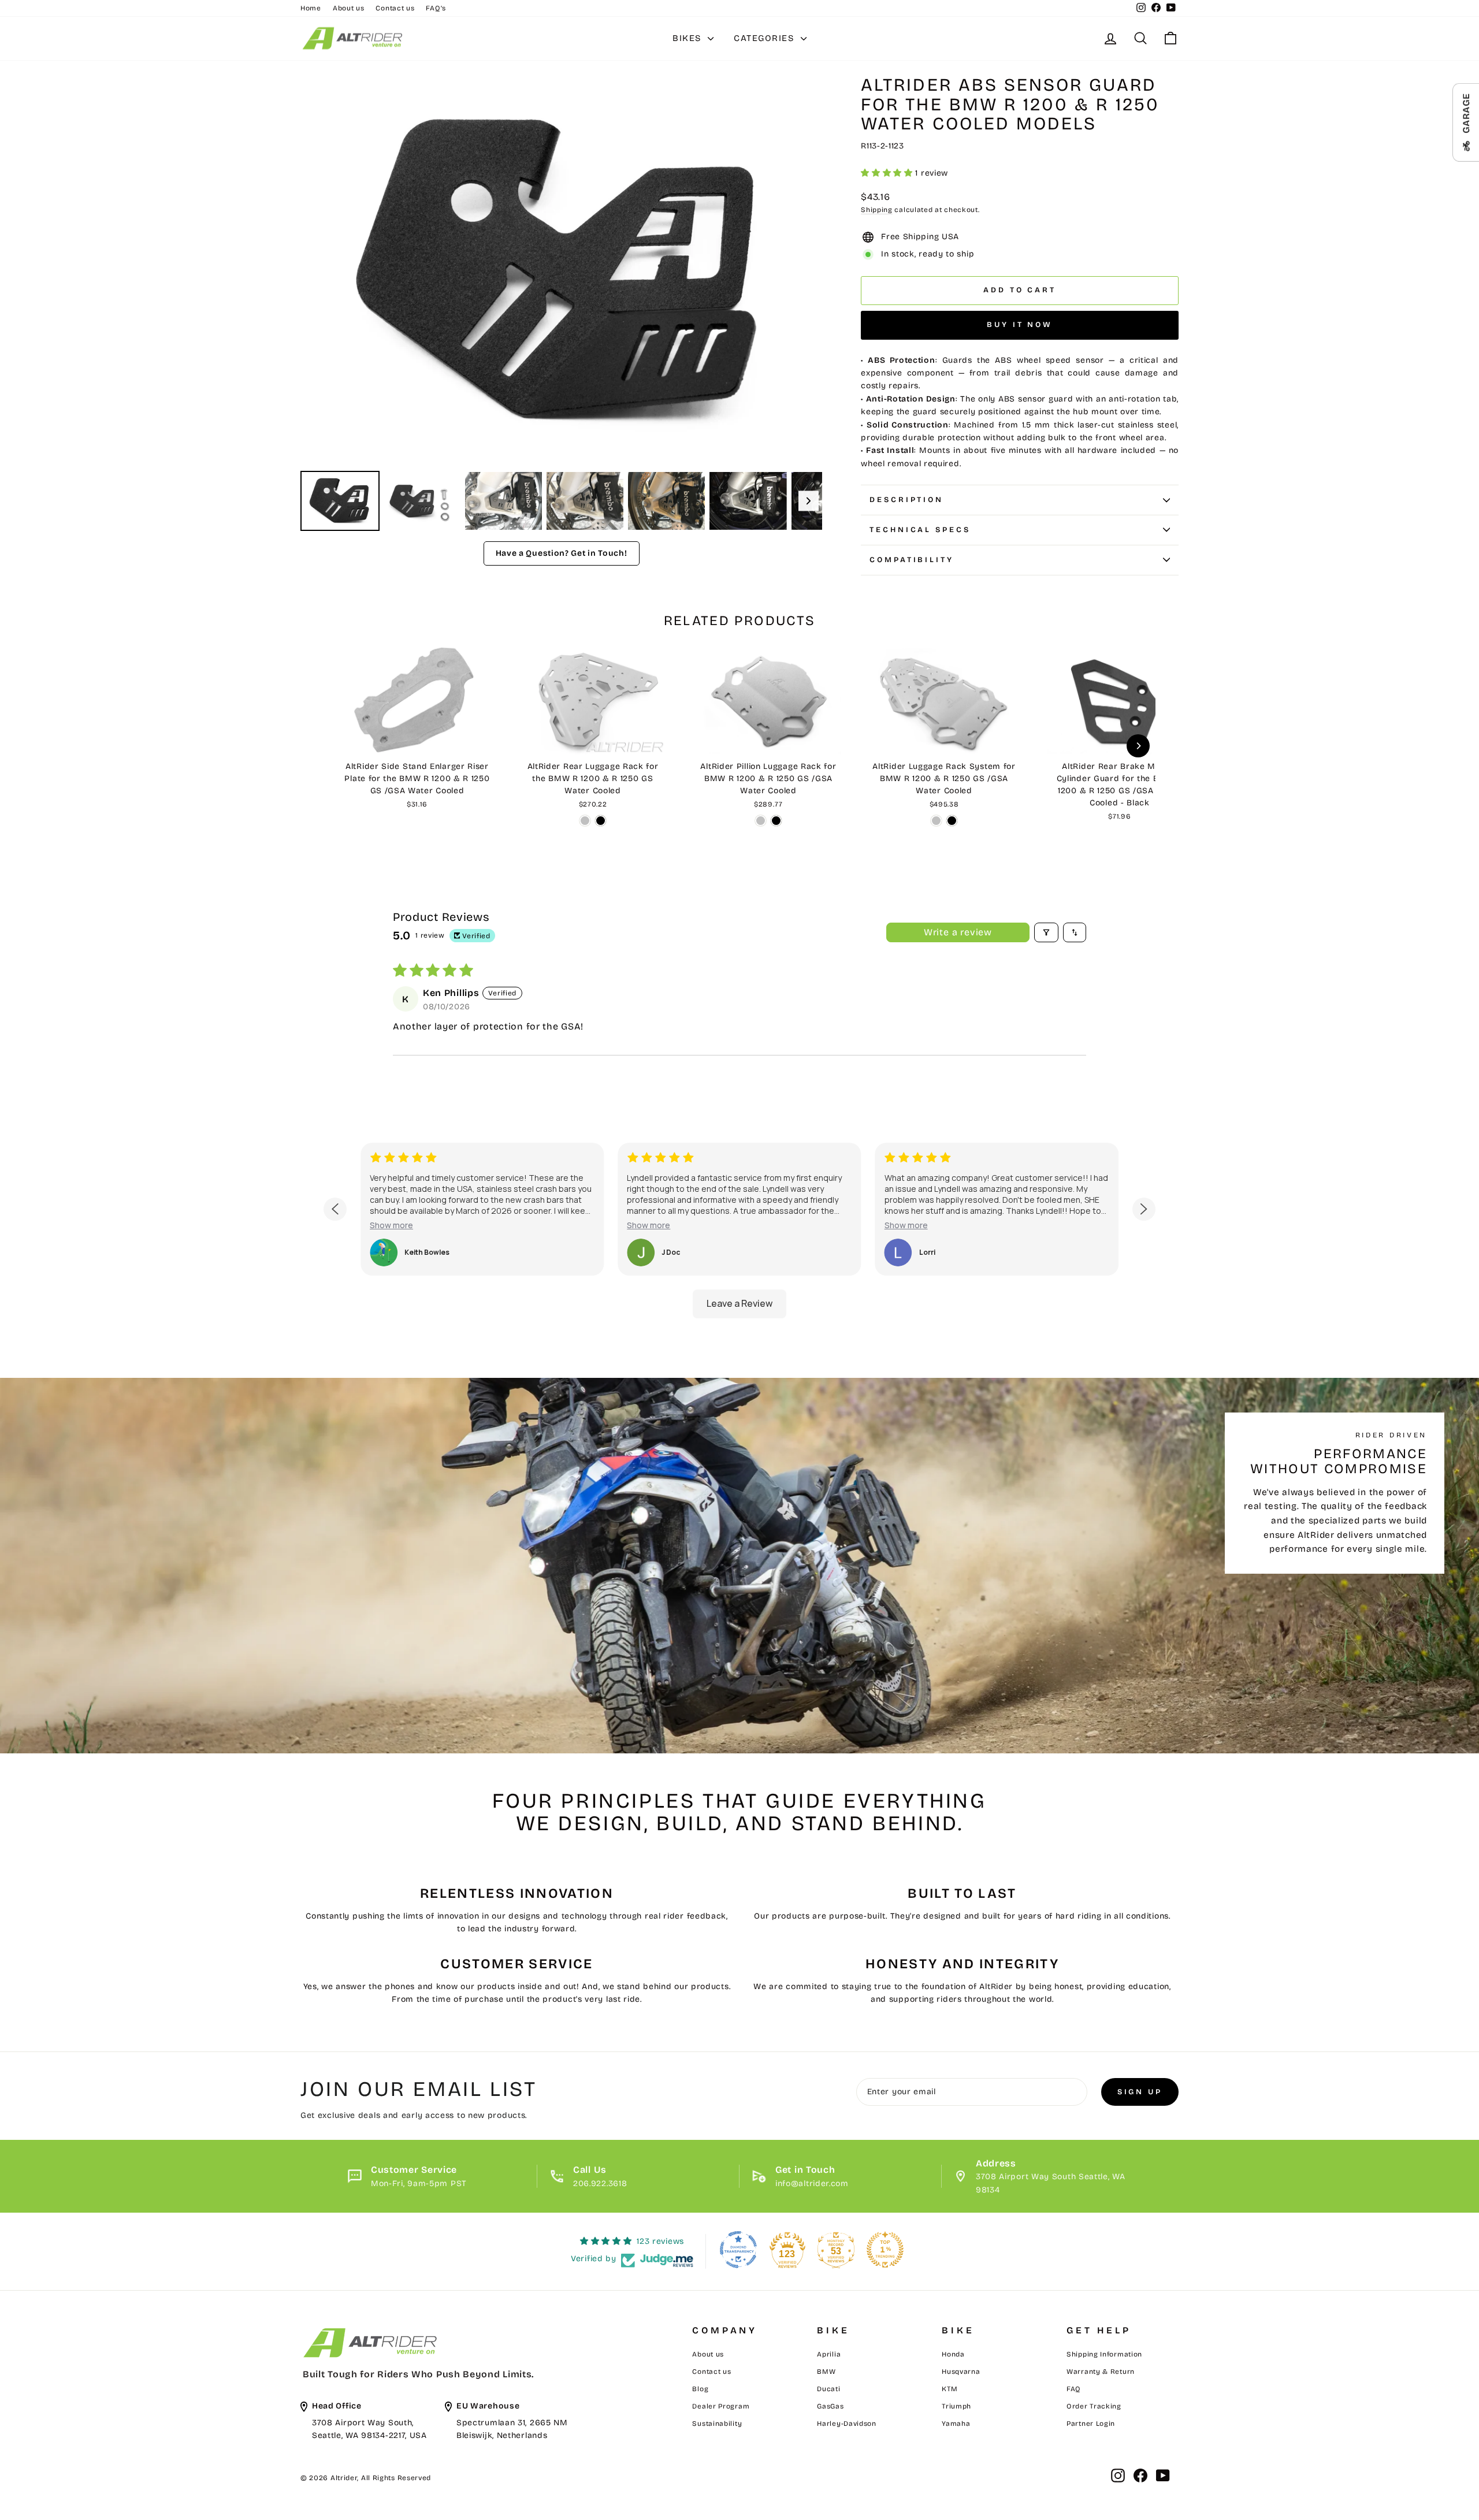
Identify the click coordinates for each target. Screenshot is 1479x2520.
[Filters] (1046, 932)
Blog (700, 2389)
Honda (953, 2354)
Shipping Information (1104, 2354)
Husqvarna (961, 2372)
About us (349, 8)
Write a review (958, 932)
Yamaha (956, 2424)
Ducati (828, 2389)
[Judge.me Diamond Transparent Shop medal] (738, 2250)
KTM (950, 2389)
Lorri (927, 1252)
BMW (826, 2372)
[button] (888, 173)
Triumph (956, 2406)
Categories (766, 38)
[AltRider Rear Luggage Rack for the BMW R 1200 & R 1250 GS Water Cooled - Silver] (585, 821)
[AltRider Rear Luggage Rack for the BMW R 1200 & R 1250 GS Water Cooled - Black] (601, 821)
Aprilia (829, 2354)
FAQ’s (436, 8)
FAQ (1074, 2389)
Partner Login (1091, 2424)
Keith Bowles (427, 1252)
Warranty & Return (1101, 2372)
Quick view (417, 741)
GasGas (830, 2406)
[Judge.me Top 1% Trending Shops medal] (885, 2250)
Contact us (395, 8)
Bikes (689, 38)
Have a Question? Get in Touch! (562, 553)
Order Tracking (1094, 2406)
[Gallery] (561, 305)
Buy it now (1020, 325)
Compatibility (912, 560)
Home (311, 8)
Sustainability (717, 2424)
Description (906, 500)
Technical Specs (920, 530)
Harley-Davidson (847, 2424)
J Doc (671, 1252)
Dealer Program (721, 2406)
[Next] (805, 272)
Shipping (877, 210)
